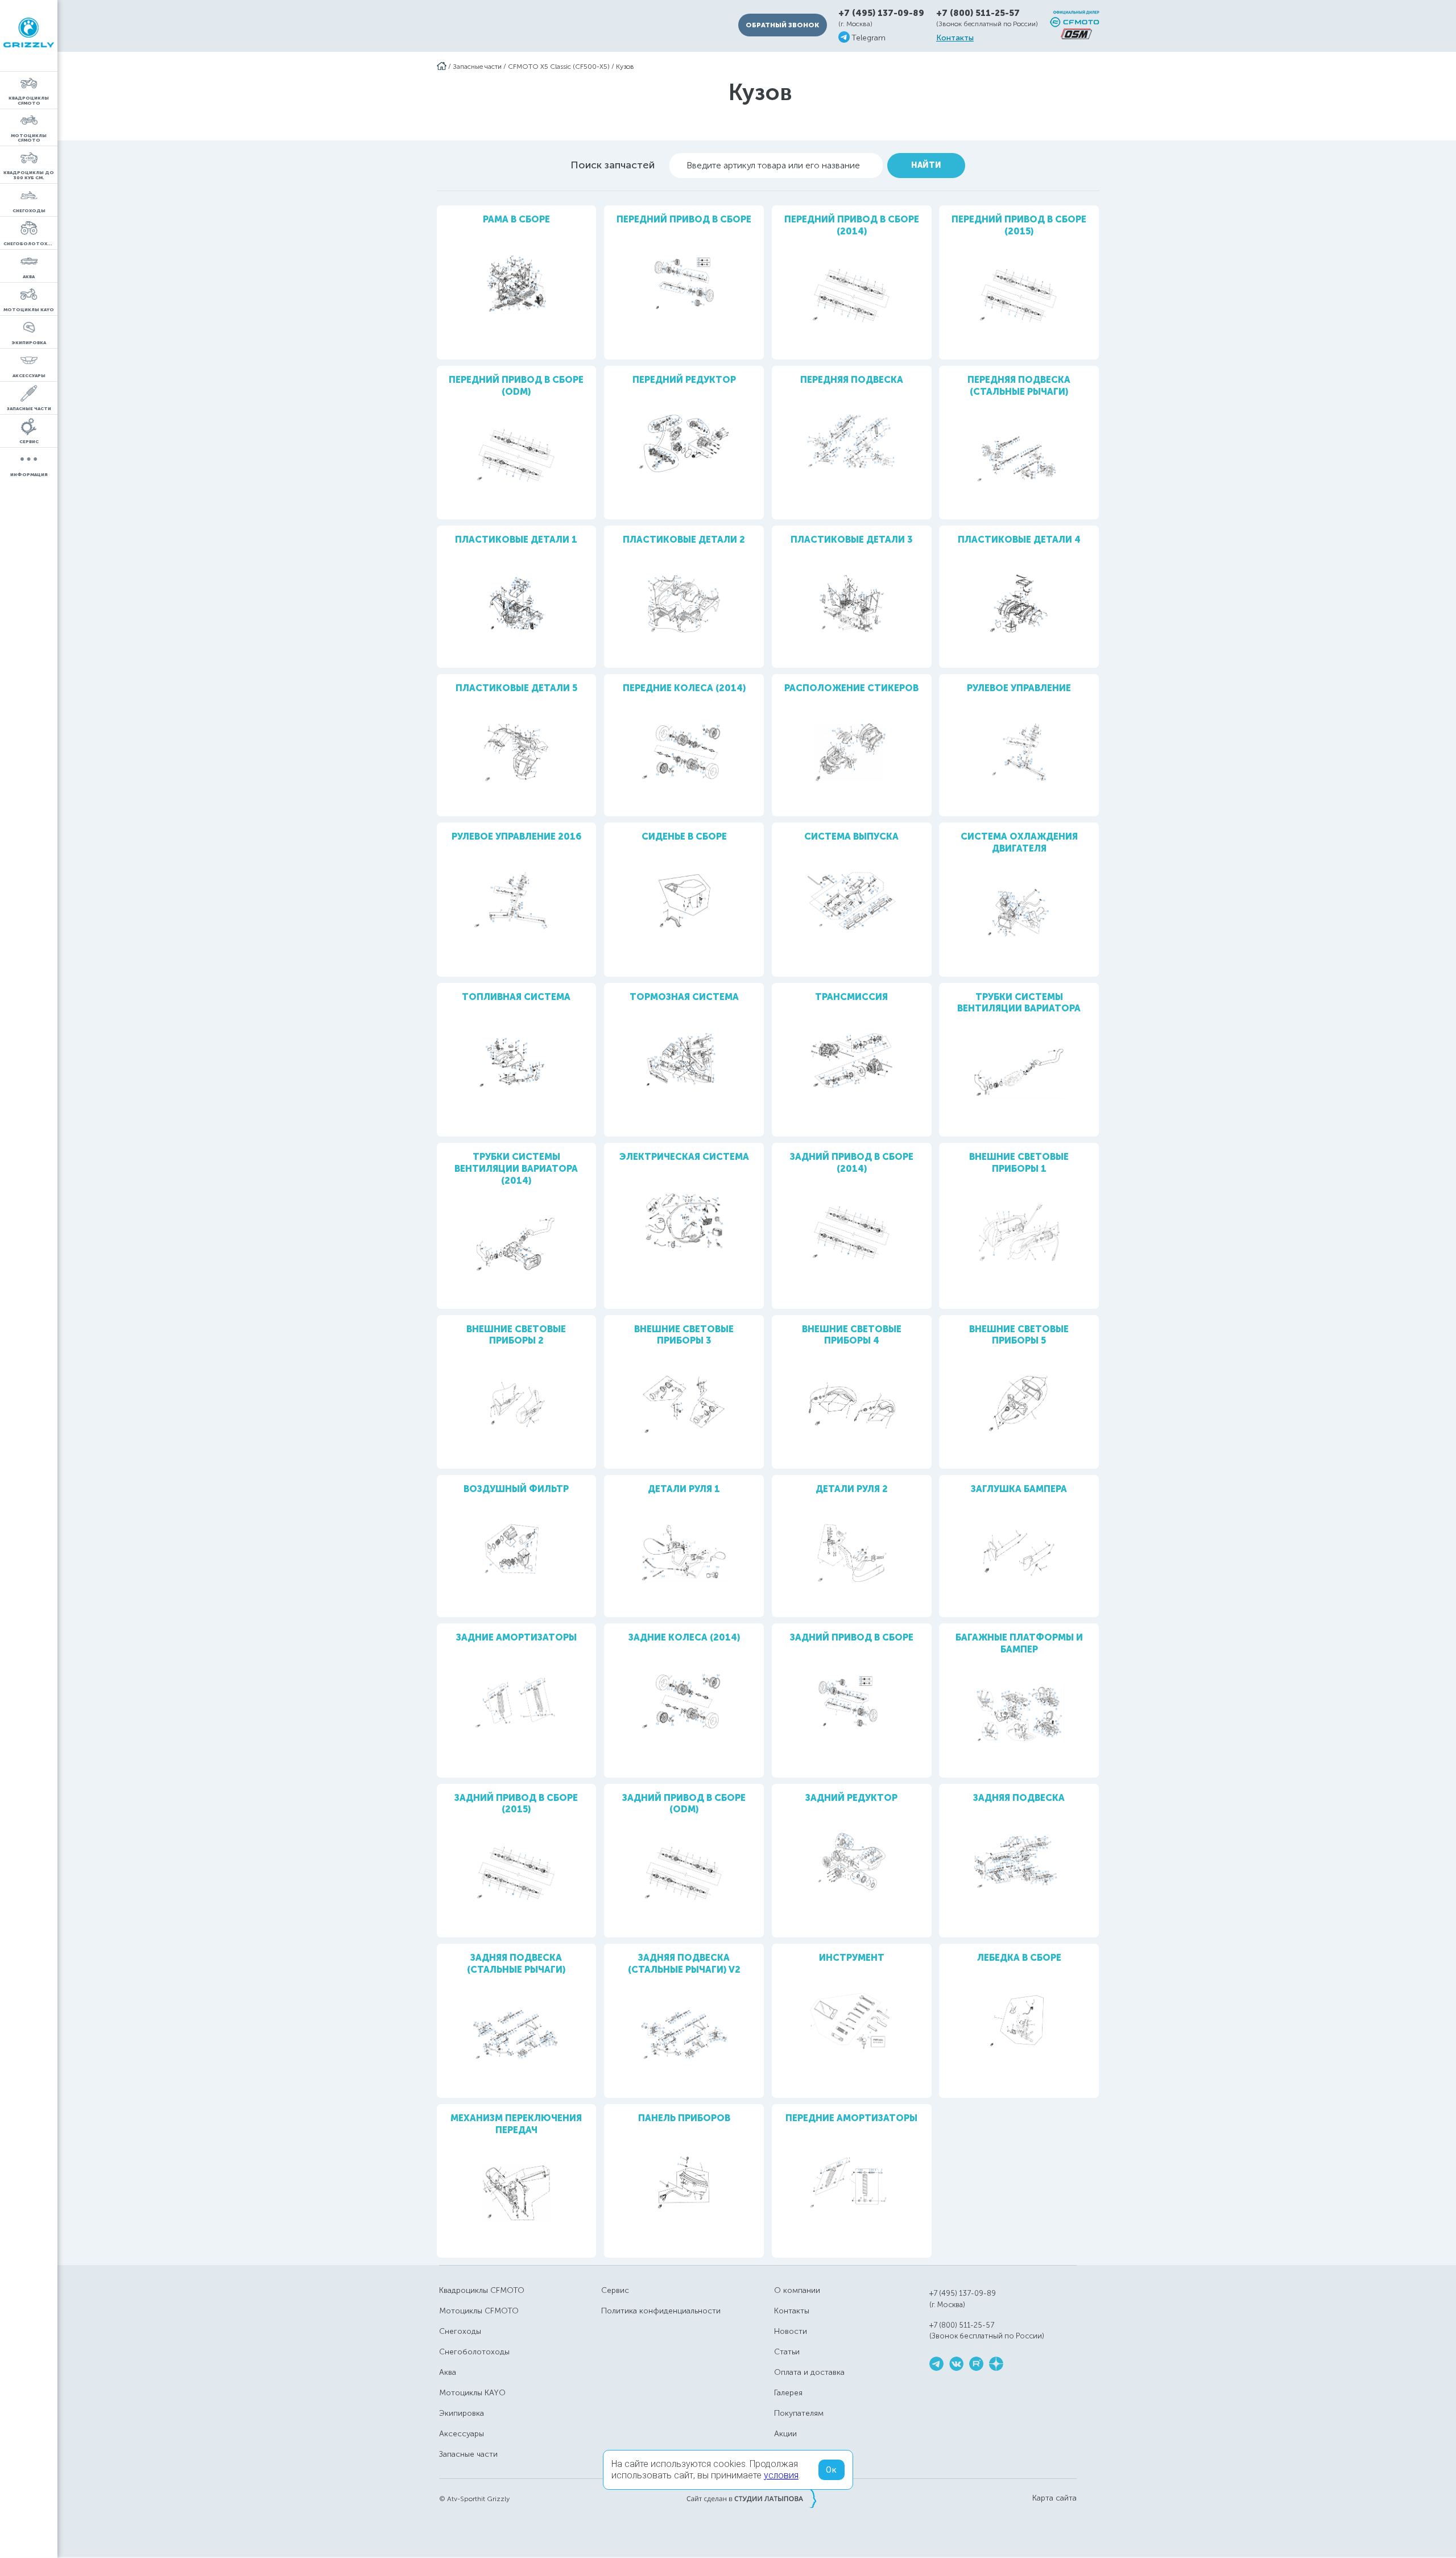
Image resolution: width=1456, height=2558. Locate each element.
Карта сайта (1054, 2498)
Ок (832, 2470)
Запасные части (477, 67)
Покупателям (799, 2413)
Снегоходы (460, 2331)
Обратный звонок (782, 25)
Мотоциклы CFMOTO (479, 2311)
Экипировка (462, 2413)
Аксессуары (462, 2434)
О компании (797, 2290)
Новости (791, 2331)
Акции (785, 2434)
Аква (448, 2372)
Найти (926, 165)
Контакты (955, 38)
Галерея (788, 2393)
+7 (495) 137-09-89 (881, 13)
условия (781, 2475)
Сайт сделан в (751, 2498)
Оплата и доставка (809, 2372)
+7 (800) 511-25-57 (978, 13)
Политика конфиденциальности (661, 2311)
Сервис (615, 2290)
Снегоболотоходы (474, 2352)
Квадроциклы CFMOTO (482, 2290)
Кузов (625, 67)
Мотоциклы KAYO (472, 2393)
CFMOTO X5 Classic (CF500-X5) (559, 67)
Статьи (787, 2352)
